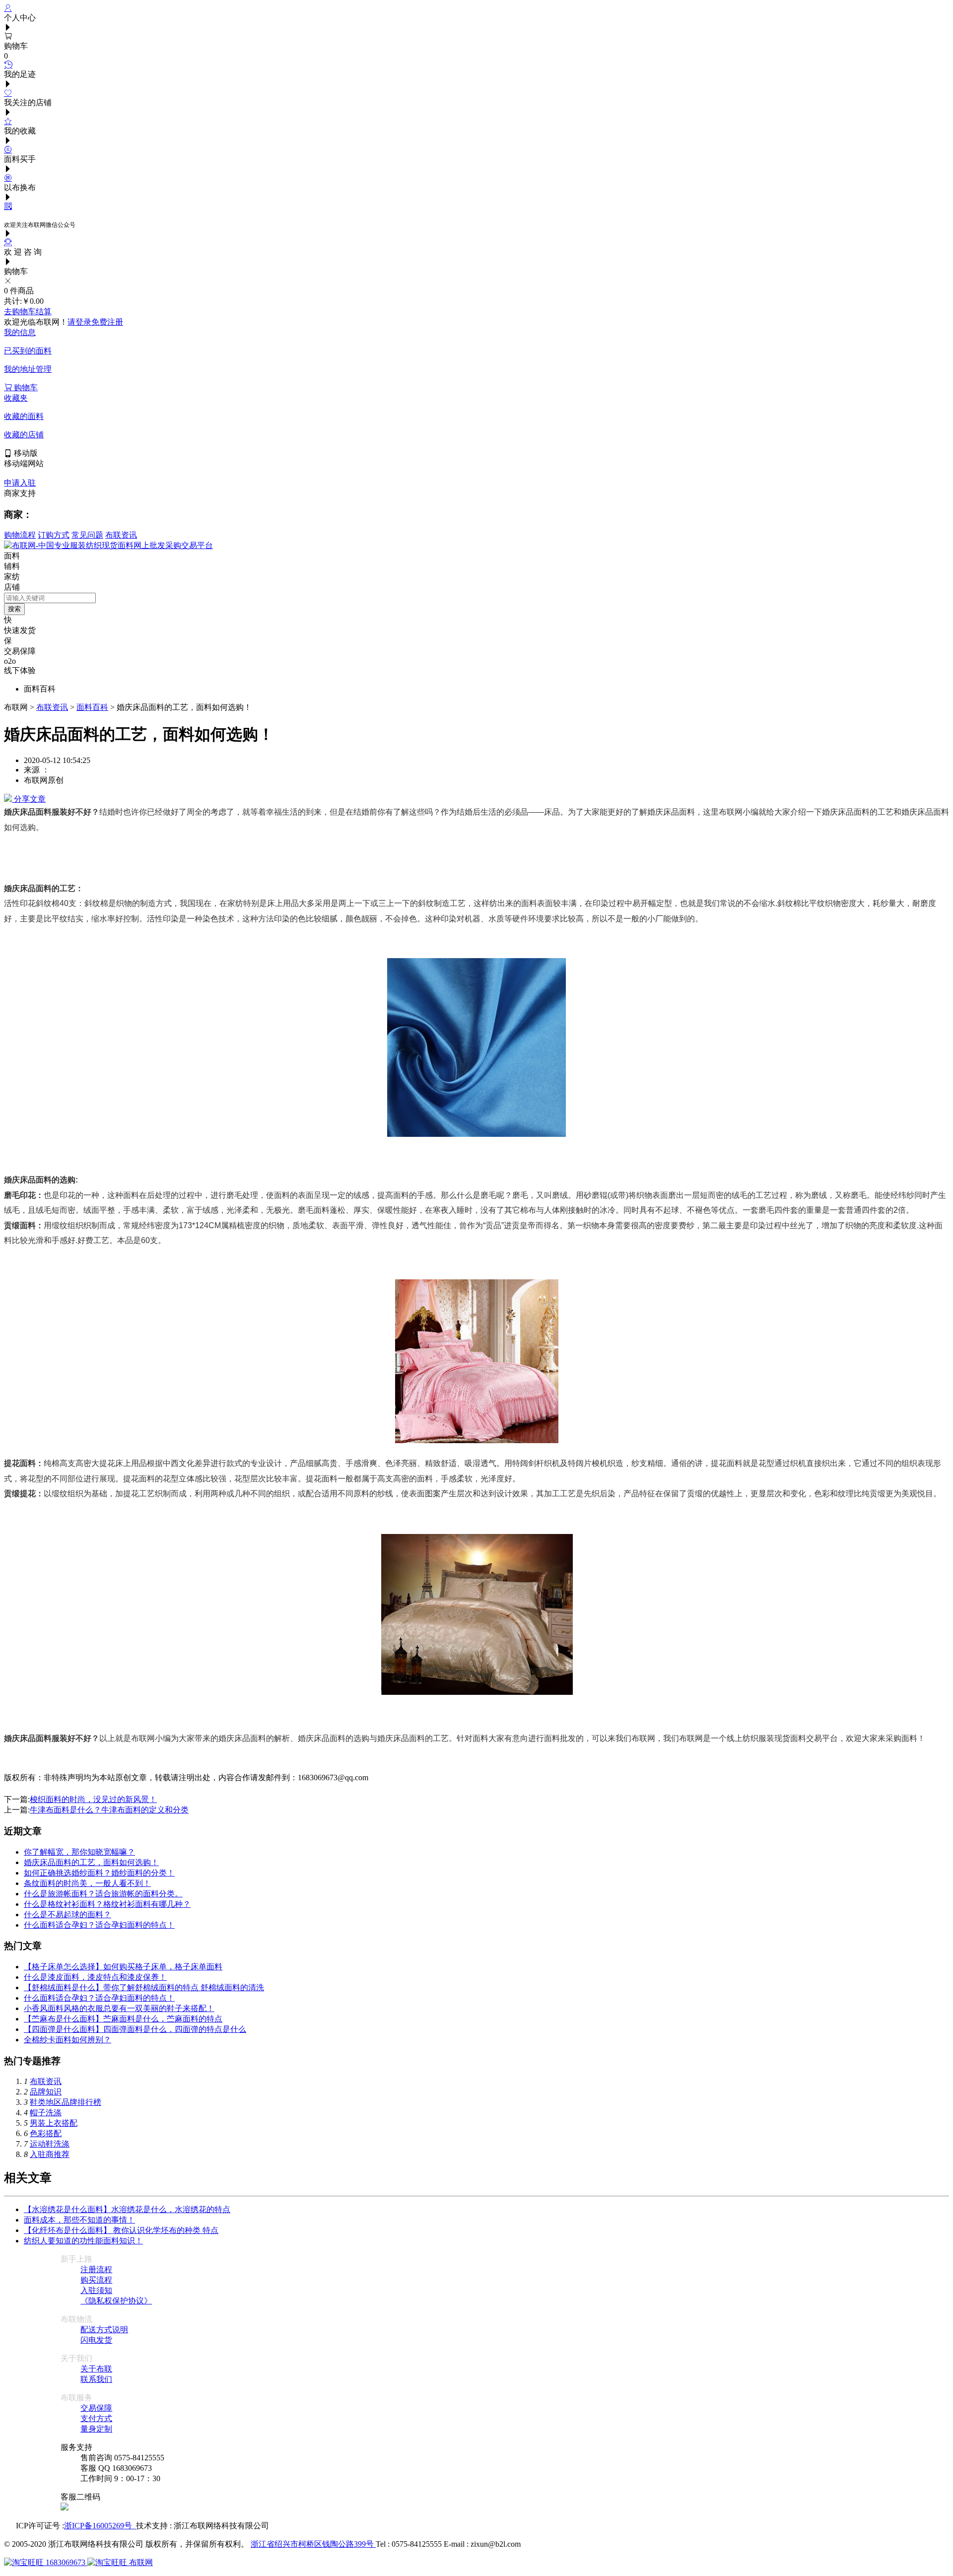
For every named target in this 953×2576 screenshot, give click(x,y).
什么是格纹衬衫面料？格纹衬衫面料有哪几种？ (107, 1904)
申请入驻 (20, 483)
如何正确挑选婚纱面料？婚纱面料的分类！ (99, 1873)
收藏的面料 (24, 416)
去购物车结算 (28, 312)
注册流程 (96, 2269)
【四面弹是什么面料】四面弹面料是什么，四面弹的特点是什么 (135, 2029)
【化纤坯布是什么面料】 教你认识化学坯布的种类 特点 (121, 2230)
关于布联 (96, 2369)
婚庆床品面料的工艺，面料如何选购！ (91, 1862)
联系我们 (96, 2379)
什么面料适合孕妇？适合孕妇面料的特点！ (99, 1925)
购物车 (25, 387)
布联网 (140, 2562)
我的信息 (20, 332)
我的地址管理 (28, 369)
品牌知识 (46, 2092)
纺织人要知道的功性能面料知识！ (83, 2241)
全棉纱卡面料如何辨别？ (68, 2040)
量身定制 (96, 2429)
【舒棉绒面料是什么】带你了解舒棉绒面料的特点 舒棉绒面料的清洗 (144, 1987)
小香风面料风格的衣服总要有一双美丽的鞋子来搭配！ (119, 2008)
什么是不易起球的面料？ (68, 1915)
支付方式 (96, 2418)
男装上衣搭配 (54, 2123)
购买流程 (96, 2280)
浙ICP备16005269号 (100, 2526)
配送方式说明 (104, 2330)
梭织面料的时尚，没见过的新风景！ (93, 1799)
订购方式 (54, 535)
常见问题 (87, 535)
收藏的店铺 (24, 435)
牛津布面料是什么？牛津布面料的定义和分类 (109, 1810)
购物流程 (20, 535)
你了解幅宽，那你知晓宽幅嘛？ (79, 1852)
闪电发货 (96, 2340)
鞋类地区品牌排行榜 (66, 2102)
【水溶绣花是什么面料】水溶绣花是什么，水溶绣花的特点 (127, 2209)
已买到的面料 (28, 351)
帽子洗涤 (46, 2113)
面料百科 (92, 707)
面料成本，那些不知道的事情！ (79, 2220)
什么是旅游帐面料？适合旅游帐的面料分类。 (103, 1894)
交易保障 (96, 2408)
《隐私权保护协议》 (116, 2301)
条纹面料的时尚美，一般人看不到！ (87, 1883)
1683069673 (66, 2562)
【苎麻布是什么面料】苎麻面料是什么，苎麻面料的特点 (123, 2019)
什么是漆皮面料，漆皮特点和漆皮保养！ (95, 1977)
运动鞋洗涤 (50, 2144)
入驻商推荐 (50, 2154)
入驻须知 (96, 2290)
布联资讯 (121, 535)
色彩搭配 (46, 2133)
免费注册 (107, 322)
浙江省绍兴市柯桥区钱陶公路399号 (313, 2544)
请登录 (79, 322)
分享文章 (29, 799)
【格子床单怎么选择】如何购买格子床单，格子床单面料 (123, 1967)
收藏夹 (16, 398)
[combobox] (50, 598)
